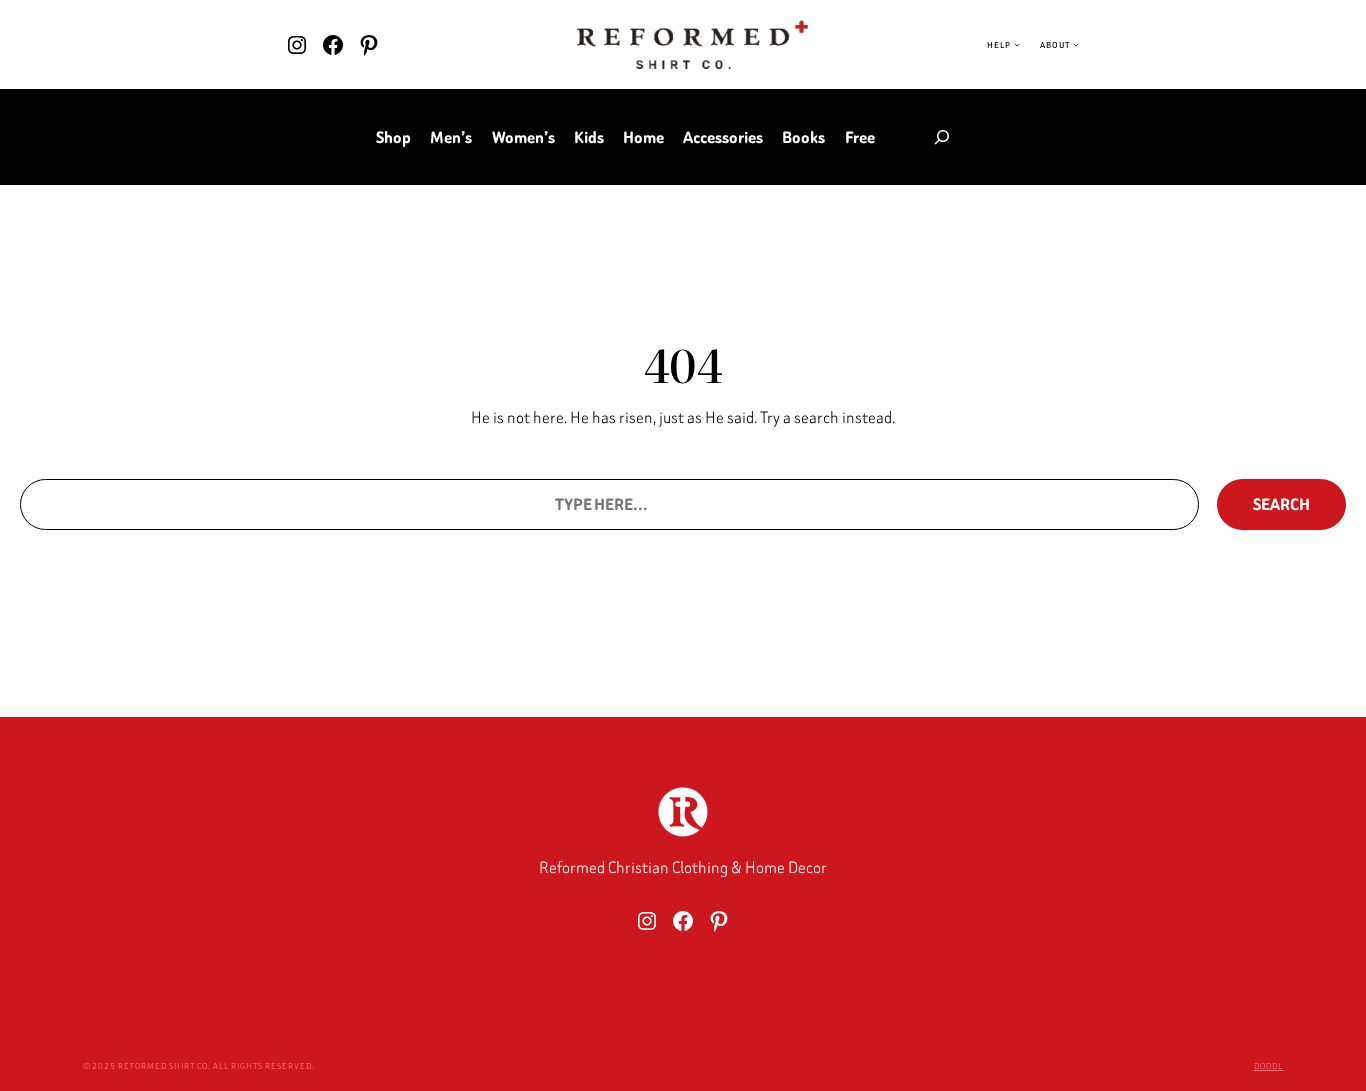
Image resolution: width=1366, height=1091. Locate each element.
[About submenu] (1076, 45)
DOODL (1268, 1066)
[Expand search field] (942, 137)
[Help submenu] (1017, 45)
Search (1281, 504)
